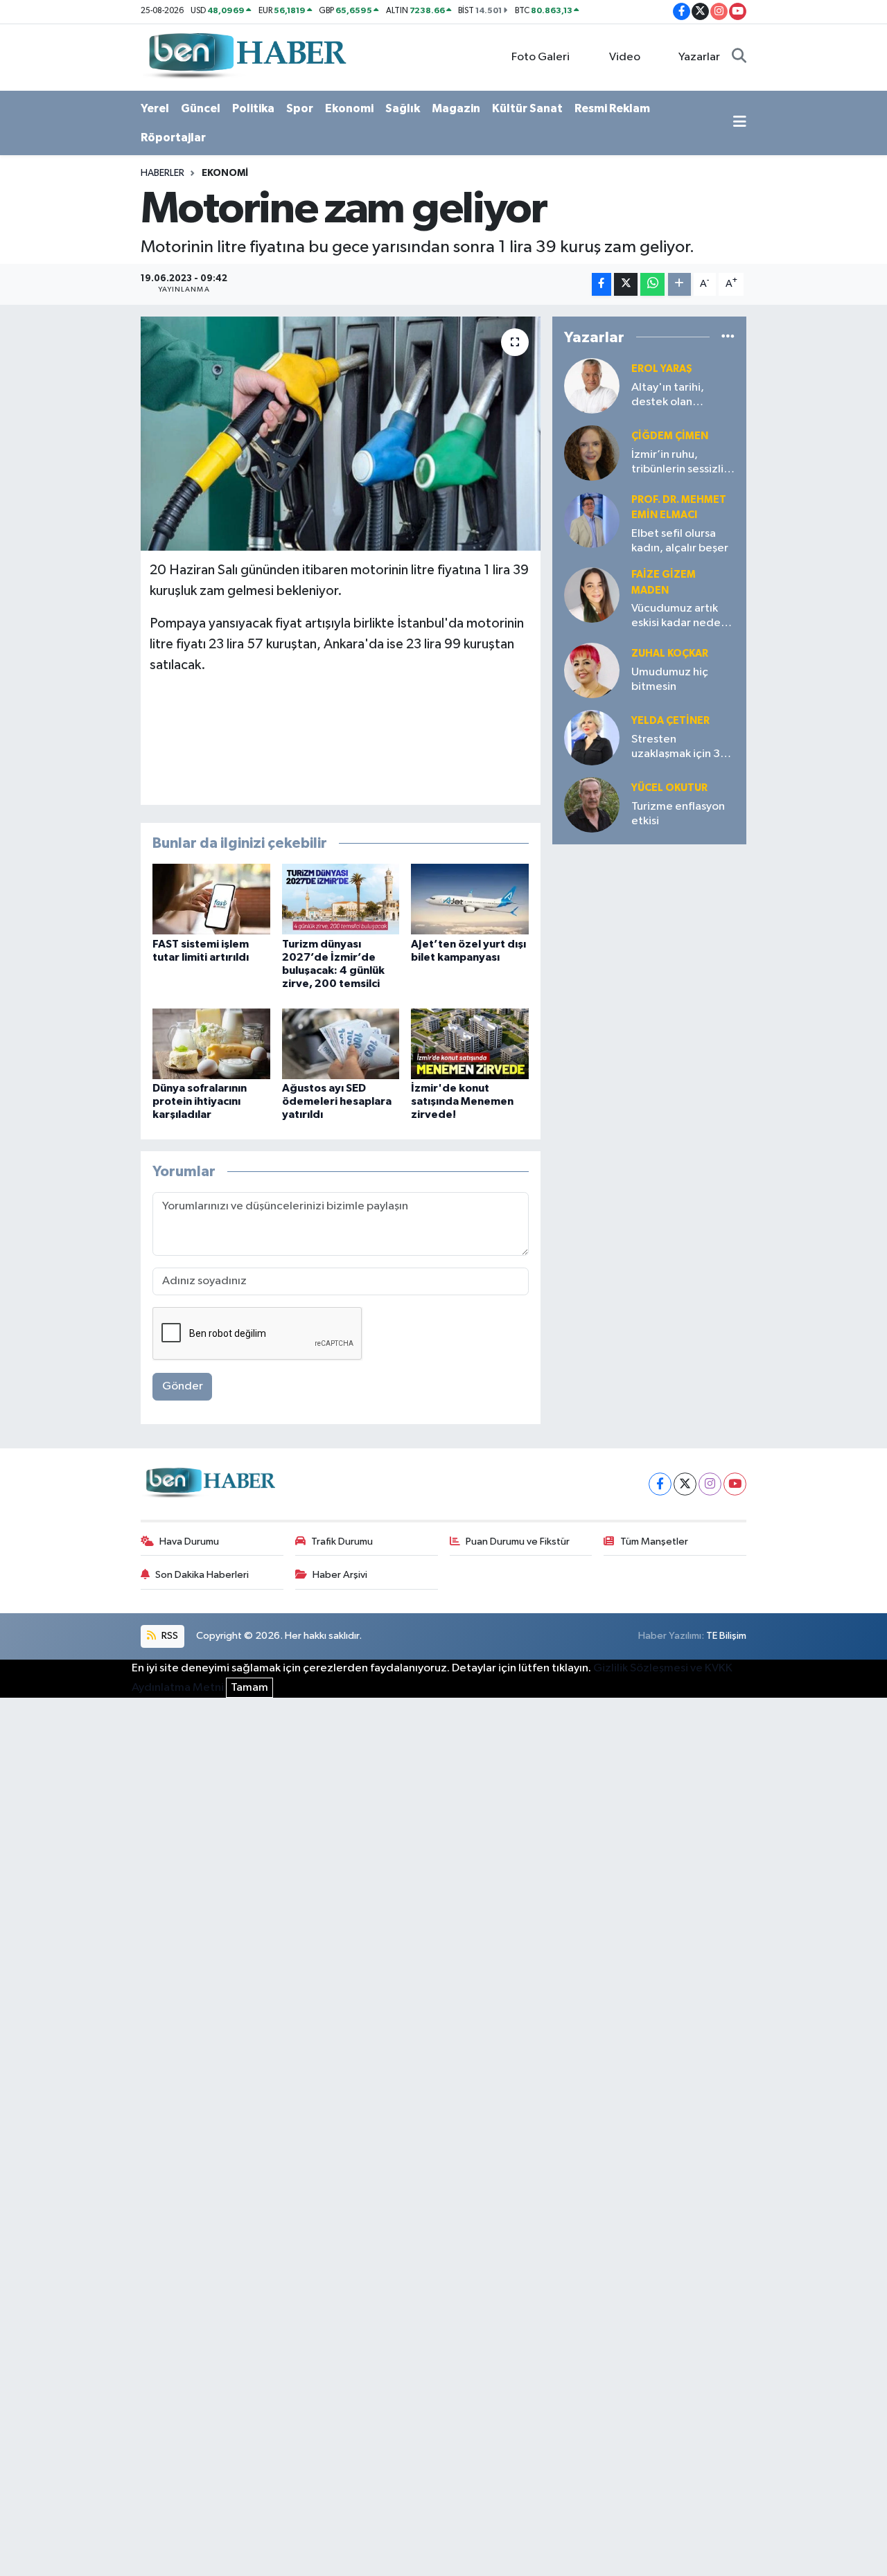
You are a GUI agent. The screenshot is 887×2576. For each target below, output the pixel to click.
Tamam (249, 1688)
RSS (169, 1636)
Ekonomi (349, 108)
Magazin (456, 108)
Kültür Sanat (527, 108)
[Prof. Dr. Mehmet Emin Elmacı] (592, 520)
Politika (253, 108)
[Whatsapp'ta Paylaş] (652, 284)
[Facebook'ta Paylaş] (601, 284)
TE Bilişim (726, 1636)
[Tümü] (728, 337)
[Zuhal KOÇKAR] (592, 670)
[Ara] (739, 57)
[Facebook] (660, 1484)
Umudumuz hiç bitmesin (670, 679)
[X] (685, 1484)
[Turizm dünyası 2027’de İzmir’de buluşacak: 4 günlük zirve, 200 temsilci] (341, 899)
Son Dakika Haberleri (202, 1575)
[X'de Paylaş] (626, 284)
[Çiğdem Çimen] (592, 453)
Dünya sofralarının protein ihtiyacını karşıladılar (200, 1101)
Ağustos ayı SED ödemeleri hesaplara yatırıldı (337, 1101)
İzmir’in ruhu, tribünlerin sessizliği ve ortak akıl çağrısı (683, 463)
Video (625, 57)
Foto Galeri (541, 57)
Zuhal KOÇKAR (670, 654)
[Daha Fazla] (679, 284)
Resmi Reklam (612, 108)
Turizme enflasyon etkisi (678, 814)
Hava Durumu (189, 1542)
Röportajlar (173, 137)
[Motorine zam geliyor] (341, 434)
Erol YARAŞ (662, 369)
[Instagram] (710, 1484)
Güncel (201, 108)
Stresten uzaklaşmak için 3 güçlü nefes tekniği (681, 748)
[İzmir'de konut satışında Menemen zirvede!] (470, 1043)
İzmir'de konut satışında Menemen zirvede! (462, 1101)
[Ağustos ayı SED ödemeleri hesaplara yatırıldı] (341, 1043)
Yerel (155, 108)
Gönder (183, 1386)
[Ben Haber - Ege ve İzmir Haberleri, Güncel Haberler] (246, 56)
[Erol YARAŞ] (592, 385)
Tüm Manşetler (654, 1542)
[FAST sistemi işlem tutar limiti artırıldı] (211, 899)
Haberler (163, 173)
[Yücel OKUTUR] (592, 805)
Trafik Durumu (342, 1542)
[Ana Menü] (740, 123)
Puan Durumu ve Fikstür (518, 1542)
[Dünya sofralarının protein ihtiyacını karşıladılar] (211, 1043)
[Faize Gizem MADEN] (592, 595)
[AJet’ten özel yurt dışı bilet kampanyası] (470, 899)
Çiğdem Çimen (670, 436)
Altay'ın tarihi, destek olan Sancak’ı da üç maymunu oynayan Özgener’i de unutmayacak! (679, 396)
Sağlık (403, 108)
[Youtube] (735, 1484)
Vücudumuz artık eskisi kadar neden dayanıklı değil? (679, 617)
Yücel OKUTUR (669, 788)
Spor (300, 108)
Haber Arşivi (340, 1575)
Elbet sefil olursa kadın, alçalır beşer (680, 541)
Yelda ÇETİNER (670, 721)
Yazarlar (699, 57)
